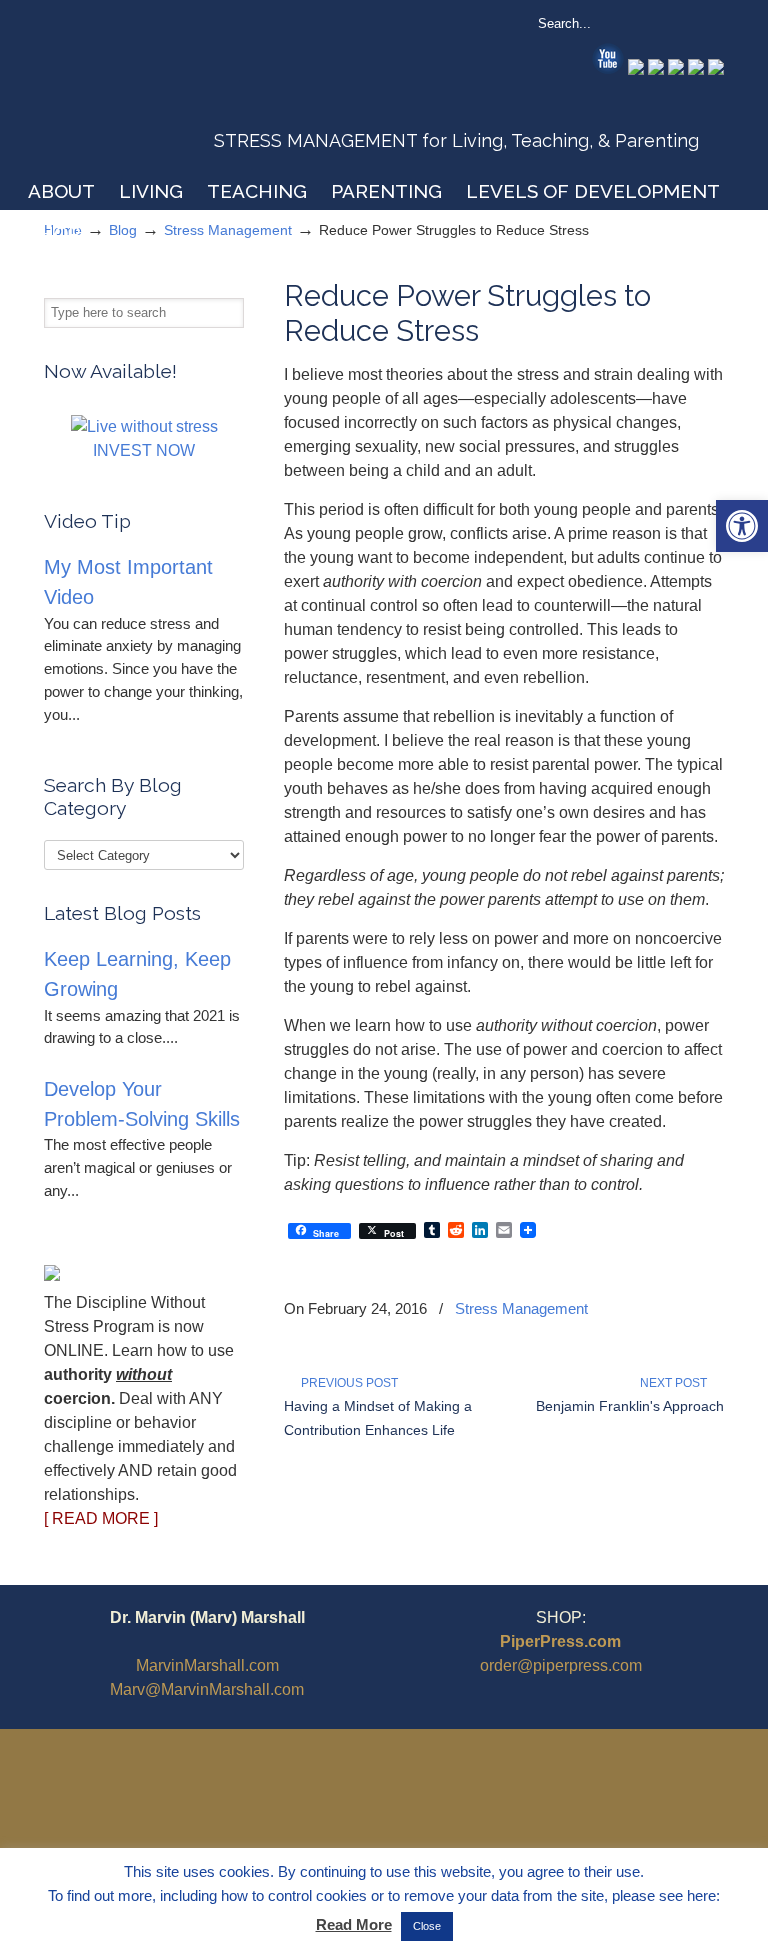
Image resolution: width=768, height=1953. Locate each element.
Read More (354, 1924)
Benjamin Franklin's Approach (630, 1406)
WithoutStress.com (187, 92)
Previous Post (346, 1383)
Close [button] (427, 1926)
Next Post (676, 1383)
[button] (742, 526)
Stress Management (521, 1308)
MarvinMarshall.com (207, 1665)
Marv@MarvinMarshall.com (207, 1689)
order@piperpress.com (561, 1665)
